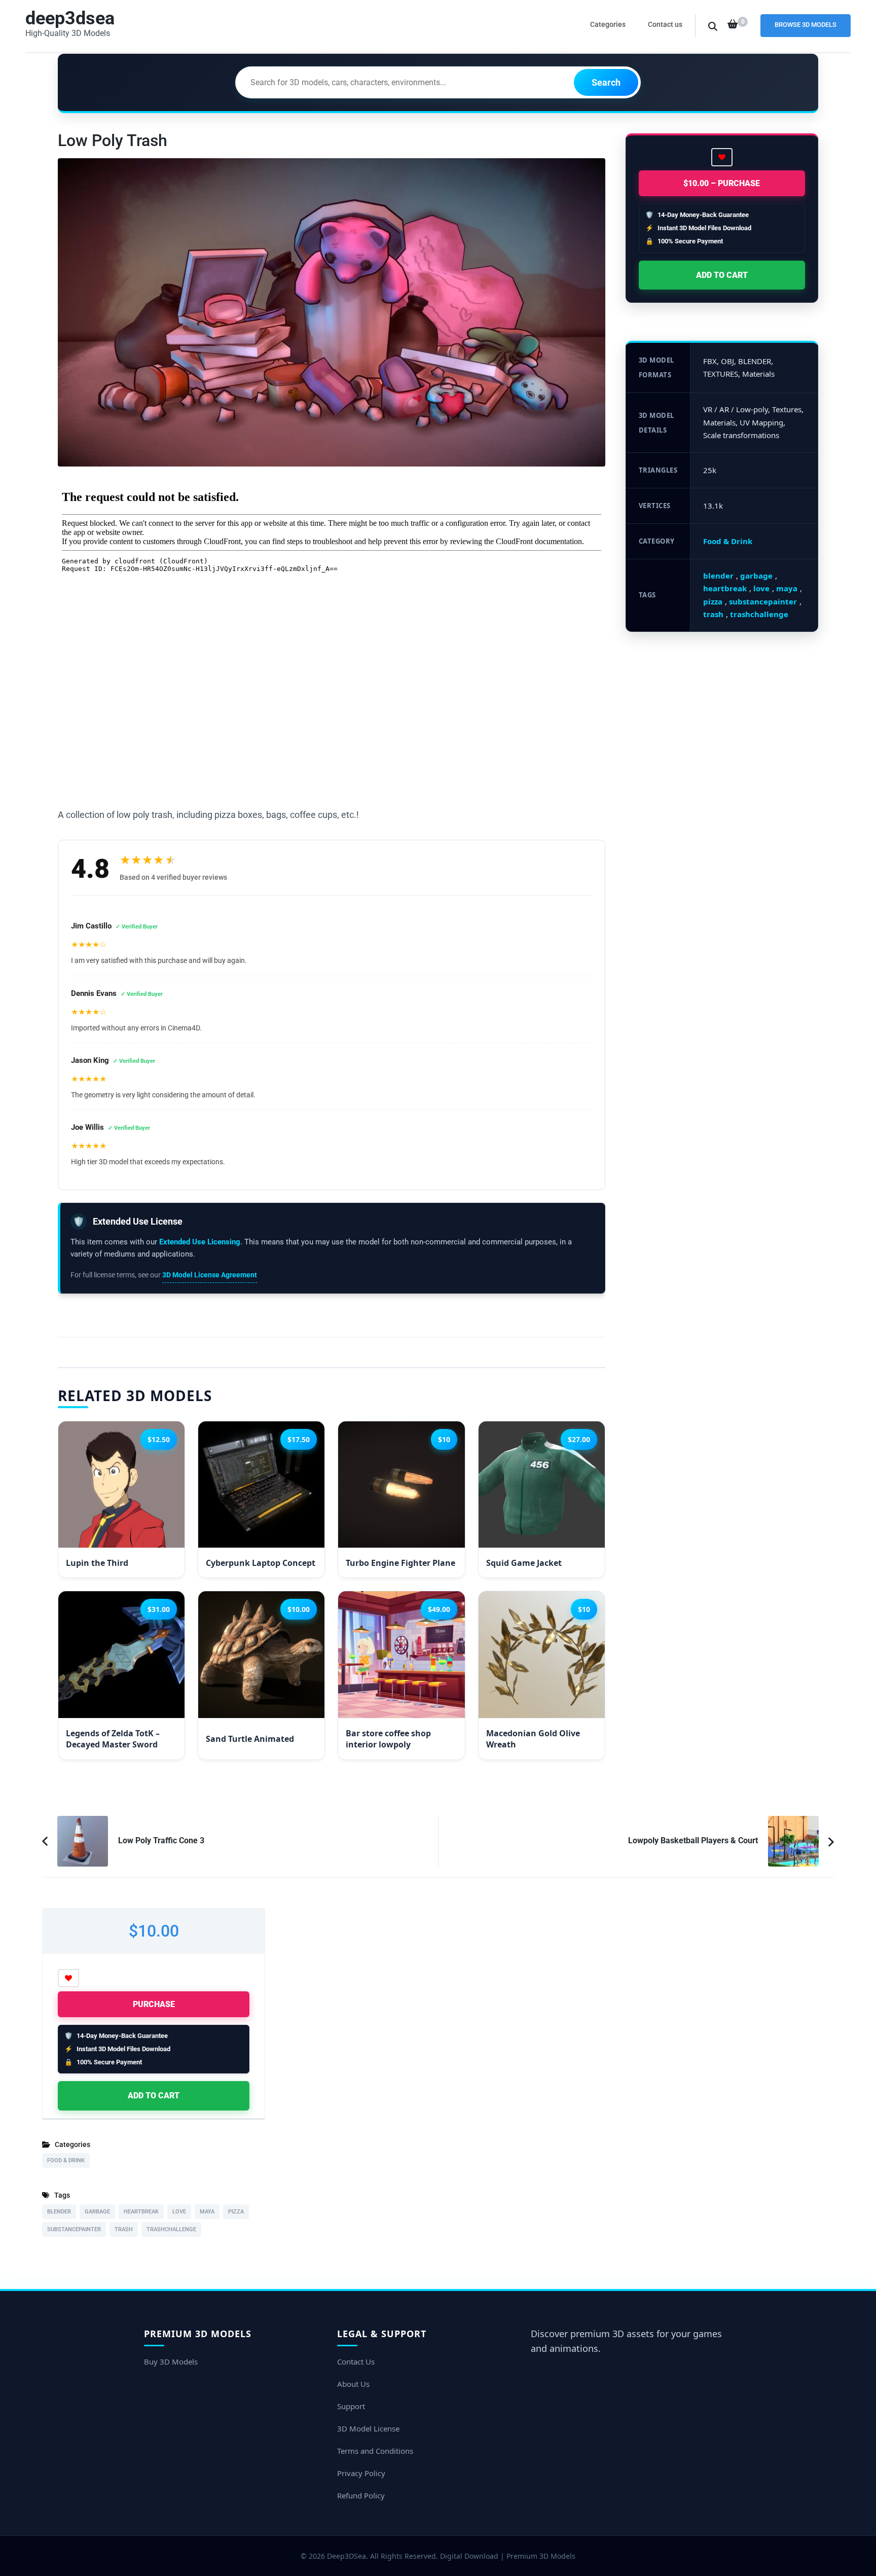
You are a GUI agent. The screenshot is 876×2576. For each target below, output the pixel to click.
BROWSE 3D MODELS (806, 25)
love (761, 588)
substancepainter (763, 601)
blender (718, 576)
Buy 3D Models (171, 2362)
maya (787, 588)
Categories (608, 24)
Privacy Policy (361, 2473)
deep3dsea (70, 18)
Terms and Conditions (375, 2451)
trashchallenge (759, 614)
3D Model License (368, 2428)
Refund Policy (361, 2495)
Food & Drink (728, 541)
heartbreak (725, 588)
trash (713, 614)
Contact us (665, 24)
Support (351, 2406)
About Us (353, 2384)
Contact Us (356, 2362)
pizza (713, 601)
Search (606, 82)
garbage (756, 576)
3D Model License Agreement (210, 1275)
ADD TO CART (722, 275)
